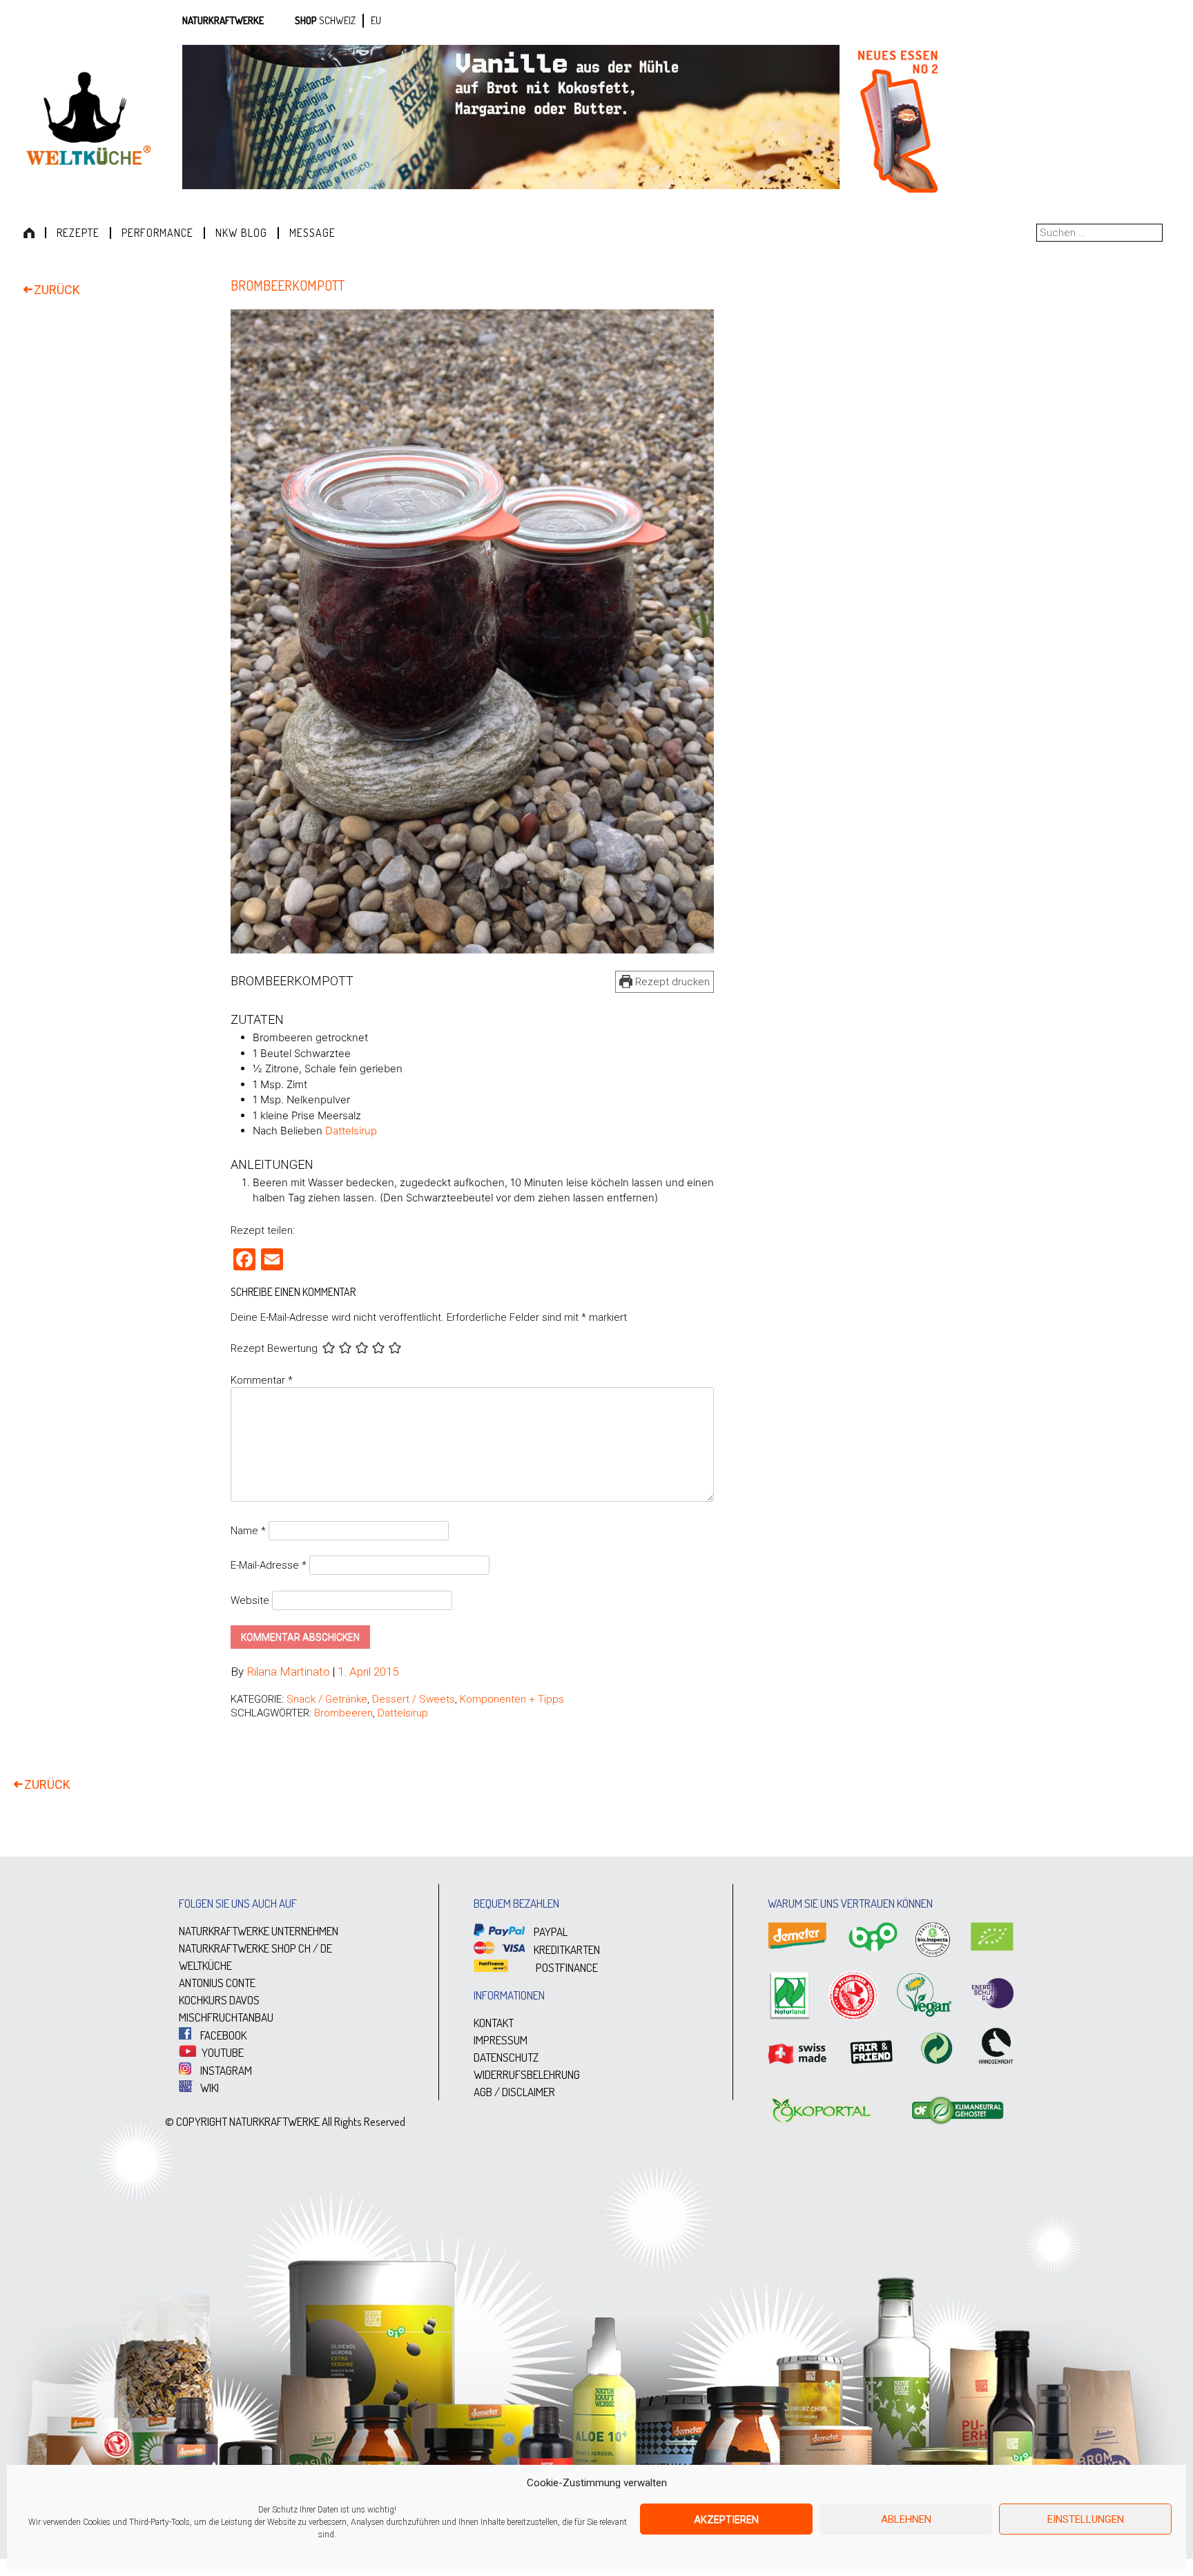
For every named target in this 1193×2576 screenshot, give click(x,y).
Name (248, 1531)
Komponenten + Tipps (512, 1699)
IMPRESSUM (501, 2040)
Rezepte (78, 233)
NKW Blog (241, 233)
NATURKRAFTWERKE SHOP (237, 1948)
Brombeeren (343, 1713)
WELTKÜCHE (205, 1965)
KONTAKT (494, 2023)
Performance (157, 233)
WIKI (208, 2088)
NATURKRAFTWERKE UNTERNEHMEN (259, 1931)
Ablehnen (906, 2519)
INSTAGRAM (225, 2070)
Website (250, 1600)
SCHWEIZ (337, 20)
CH (304, 1948)
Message (312, 233)
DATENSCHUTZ (506, 2057)
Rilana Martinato (288, 1672)
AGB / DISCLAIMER (514, 2092)
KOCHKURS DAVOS (219, 2000)
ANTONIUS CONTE (217, 1983)
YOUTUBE (222, 2052)
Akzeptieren (726, 2519)
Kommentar (262, 1380)
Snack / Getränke (327, 1699)
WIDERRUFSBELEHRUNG (527, 2074)
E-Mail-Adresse (269, 1565)
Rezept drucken (671, 982)
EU (376, 20)
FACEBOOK (222, 2035)
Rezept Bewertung (274, 1348)
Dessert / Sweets (414, 1699)
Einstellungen (1086, 2519)
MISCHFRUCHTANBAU (226, 2017)
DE (326, 1948)
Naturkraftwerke (223, 20)
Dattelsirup (351, 1131)
